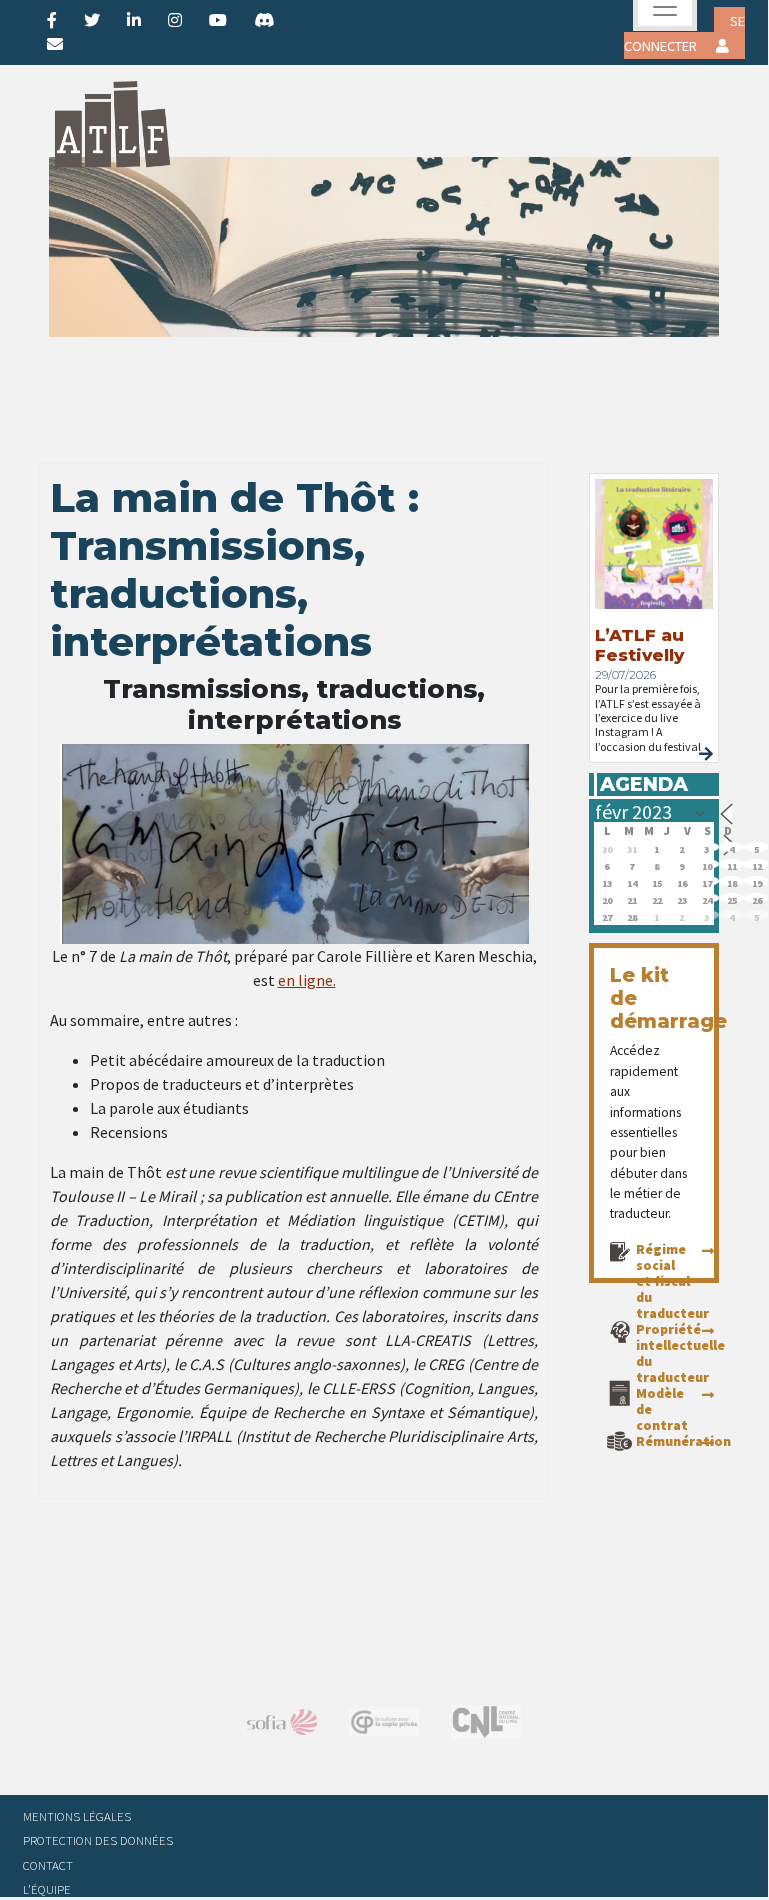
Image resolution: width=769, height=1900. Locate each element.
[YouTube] (218, 20)
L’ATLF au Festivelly (639, 645)
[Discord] (264, 20)
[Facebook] (52, 20)
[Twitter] (92, 20)
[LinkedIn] (134, 20)
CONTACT (48, 1865)
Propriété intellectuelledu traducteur (680, 1353)
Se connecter (684, 33)
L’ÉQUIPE (47, 1889)
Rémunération (683, 1441)
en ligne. (307, 980)
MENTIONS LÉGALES (77, 1816)
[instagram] (175, 20)
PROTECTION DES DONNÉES (98, 1840)
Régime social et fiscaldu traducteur (672, 1281)
